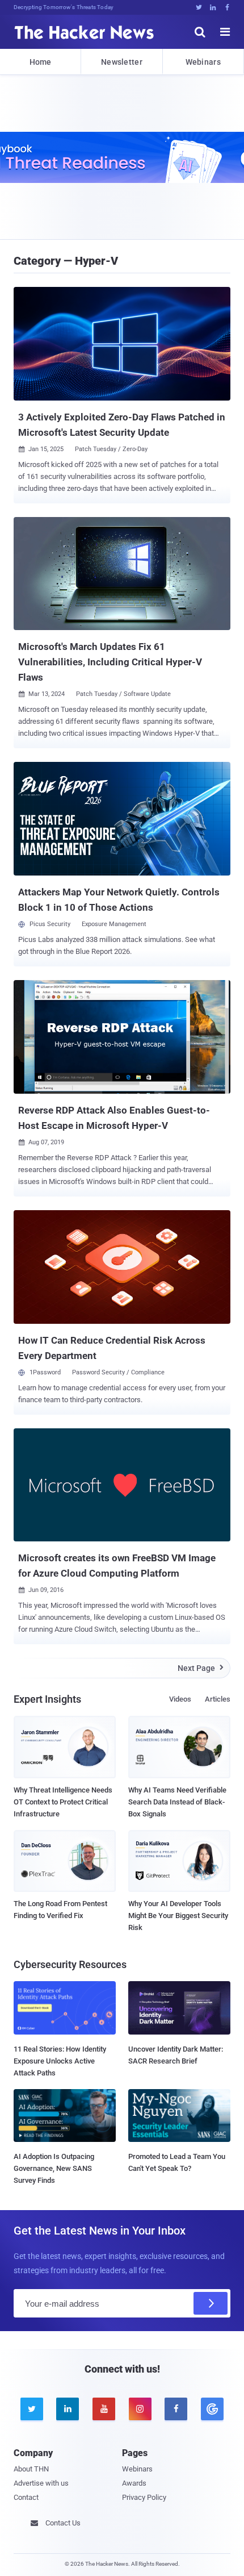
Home (41, 62)
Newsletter (122, 62)
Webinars (203, 62)
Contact (26, 2497)
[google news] (212, 2409)
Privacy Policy (144, 2497)
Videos (180, 1699)
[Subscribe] (211, 2303)
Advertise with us (41, 2483)
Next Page (201, 1668)
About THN (31, 2469)
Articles (218, 1699)
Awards (134, 2483)
